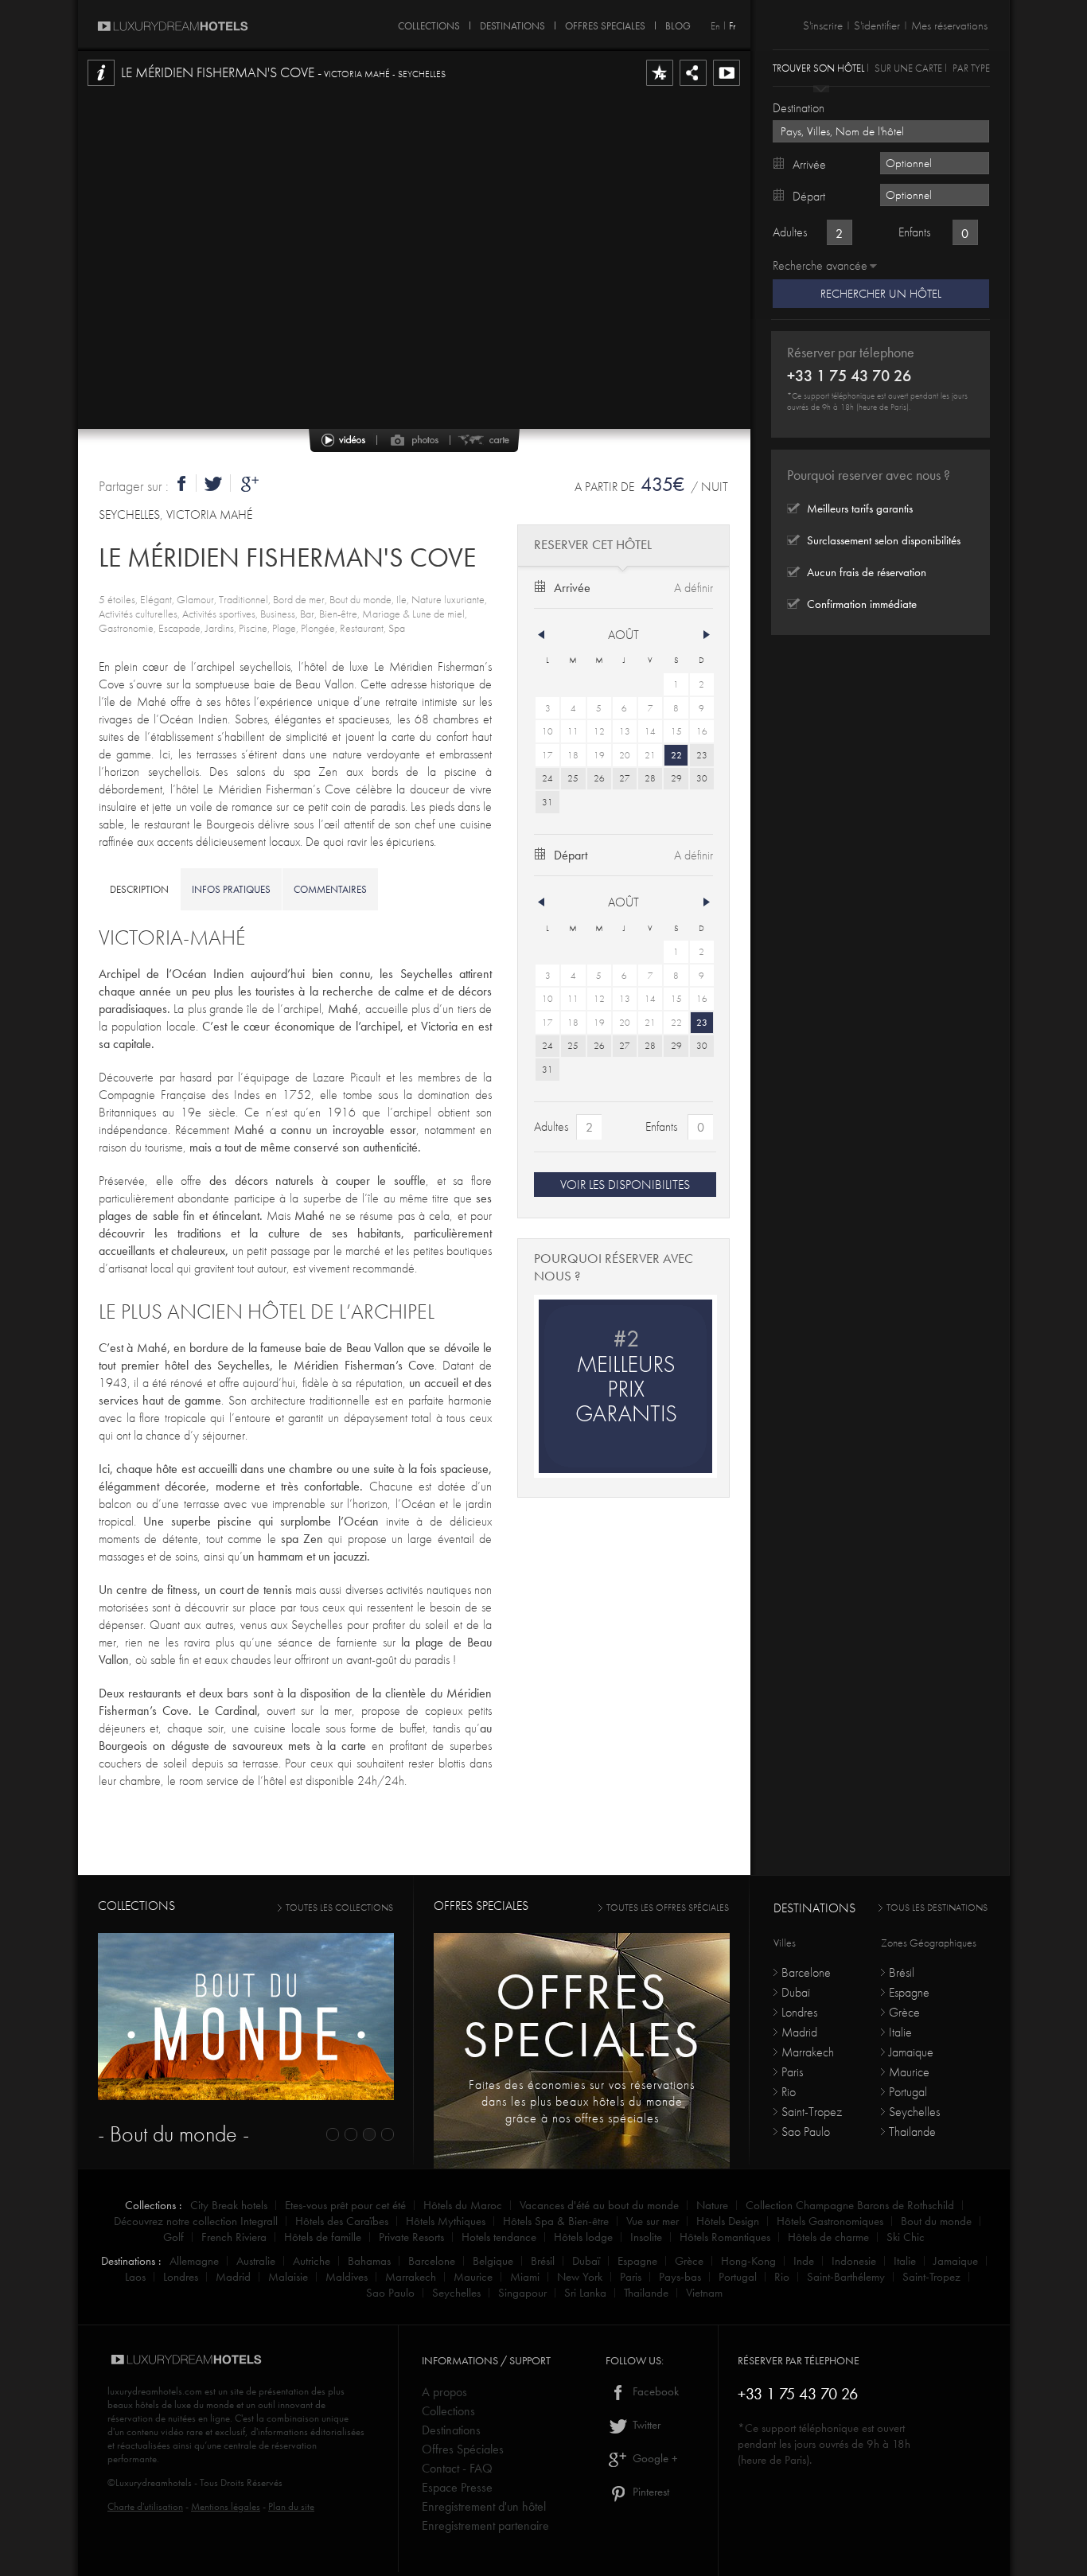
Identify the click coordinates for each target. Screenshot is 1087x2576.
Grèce (904, 2012)
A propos (444, 2392)
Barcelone (806, 1972)
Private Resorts (411, 2237)
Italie (900, 2032)
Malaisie (288, 2277)
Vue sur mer (653, 2221)
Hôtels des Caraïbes (342, 2221)
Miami (525, 2277)
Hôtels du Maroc (463, 2205)
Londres (799, 2012)
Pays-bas (680, 2277)
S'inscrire (823, 25)
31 (547, 802)
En (715, 26)
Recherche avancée (820, 265)
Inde (804, 2261)
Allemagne (194, 2261)
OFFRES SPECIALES (605, 23)
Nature (712, 2205)
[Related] (727, 85)
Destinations (451, 2430)
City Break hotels (229, 2205)
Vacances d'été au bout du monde (599, 2205)
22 (676, 755)
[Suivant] (707, 635)
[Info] (101, 85)
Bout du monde (936, 2221)
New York (580, 2277)
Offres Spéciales (463, 2449)
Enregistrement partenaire (485, 2525)
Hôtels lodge (583, 2237)
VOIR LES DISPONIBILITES (625, 1185)
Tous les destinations (937, 1908)
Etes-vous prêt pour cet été (345, 2205)
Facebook (654, 2391)
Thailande (912, 2132)
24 (547, 778)
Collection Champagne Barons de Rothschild (850, 2205)
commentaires (330, 889)
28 (650, 778)
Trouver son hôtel (818, 67)
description (139, 889)
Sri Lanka (585, 2293)
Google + (654, 2458)
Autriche (312, 2261)
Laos (135, 2277)
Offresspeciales (582, 2015)
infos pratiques (231, 889)
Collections (448, 2411)
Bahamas (369, 2261)
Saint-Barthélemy (846, 2277)
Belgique (493, 2261)
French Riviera (234, 2237)
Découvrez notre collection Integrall (196, 2221)
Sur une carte (908, 67)
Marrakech (808, 2052)
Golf (173, 2237)
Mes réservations (949, 25)
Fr (732, 26)
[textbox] (881, 131)
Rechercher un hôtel (881, 294)
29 (676, 778)
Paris (792, 2072)
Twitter (645, 2425)
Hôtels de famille (323, 2237)
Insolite (646, 2237)
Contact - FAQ (457, 2468)
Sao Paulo (806, 2132)
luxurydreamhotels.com (155, 2391)
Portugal (908, 2092)
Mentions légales (226, 2506)
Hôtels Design (728, 2221)
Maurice (909, 2072)
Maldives (347, 2277)
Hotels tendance (499, 2237)
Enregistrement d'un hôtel (484, 2506)
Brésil (902, 1972)
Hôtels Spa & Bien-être (556, 2221)
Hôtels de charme (828, 2237)
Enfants (661, 1126)
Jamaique (911, 2052)
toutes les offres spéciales (668, 1908)
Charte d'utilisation (145, 2506)
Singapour (522, 2293)
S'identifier (877, 25)
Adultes (551, 1126)
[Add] (660, 85)
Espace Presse (457, 2487)
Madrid (799, 2032)
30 (702, 778)
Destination (799, 108)
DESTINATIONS (512, 23)
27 (625, 778)
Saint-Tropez (812, 2112)
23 (702, 755)
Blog (678, 23)
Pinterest (649, 2492)
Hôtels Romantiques (725, 2237)
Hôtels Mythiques (446, 2221)
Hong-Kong (748, 2261)
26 (599, 778)
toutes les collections (339, 1908)
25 (573, 778)
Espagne (909, 1992)
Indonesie (854, 2261)
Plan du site (291, 2506)
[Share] (693, 85)
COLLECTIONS (429, 23)
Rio (789, 2092)
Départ (571, 855)
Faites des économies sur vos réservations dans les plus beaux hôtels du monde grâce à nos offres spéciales (582, 2101)
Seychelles (914, 2112)
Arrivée (572, 588)
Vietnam (704, 2293)
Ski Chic (906, 2237)
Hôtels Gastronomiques (830, 2221)
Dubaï (796, 1992)
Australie (256, 2261)
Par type (971, 67)
